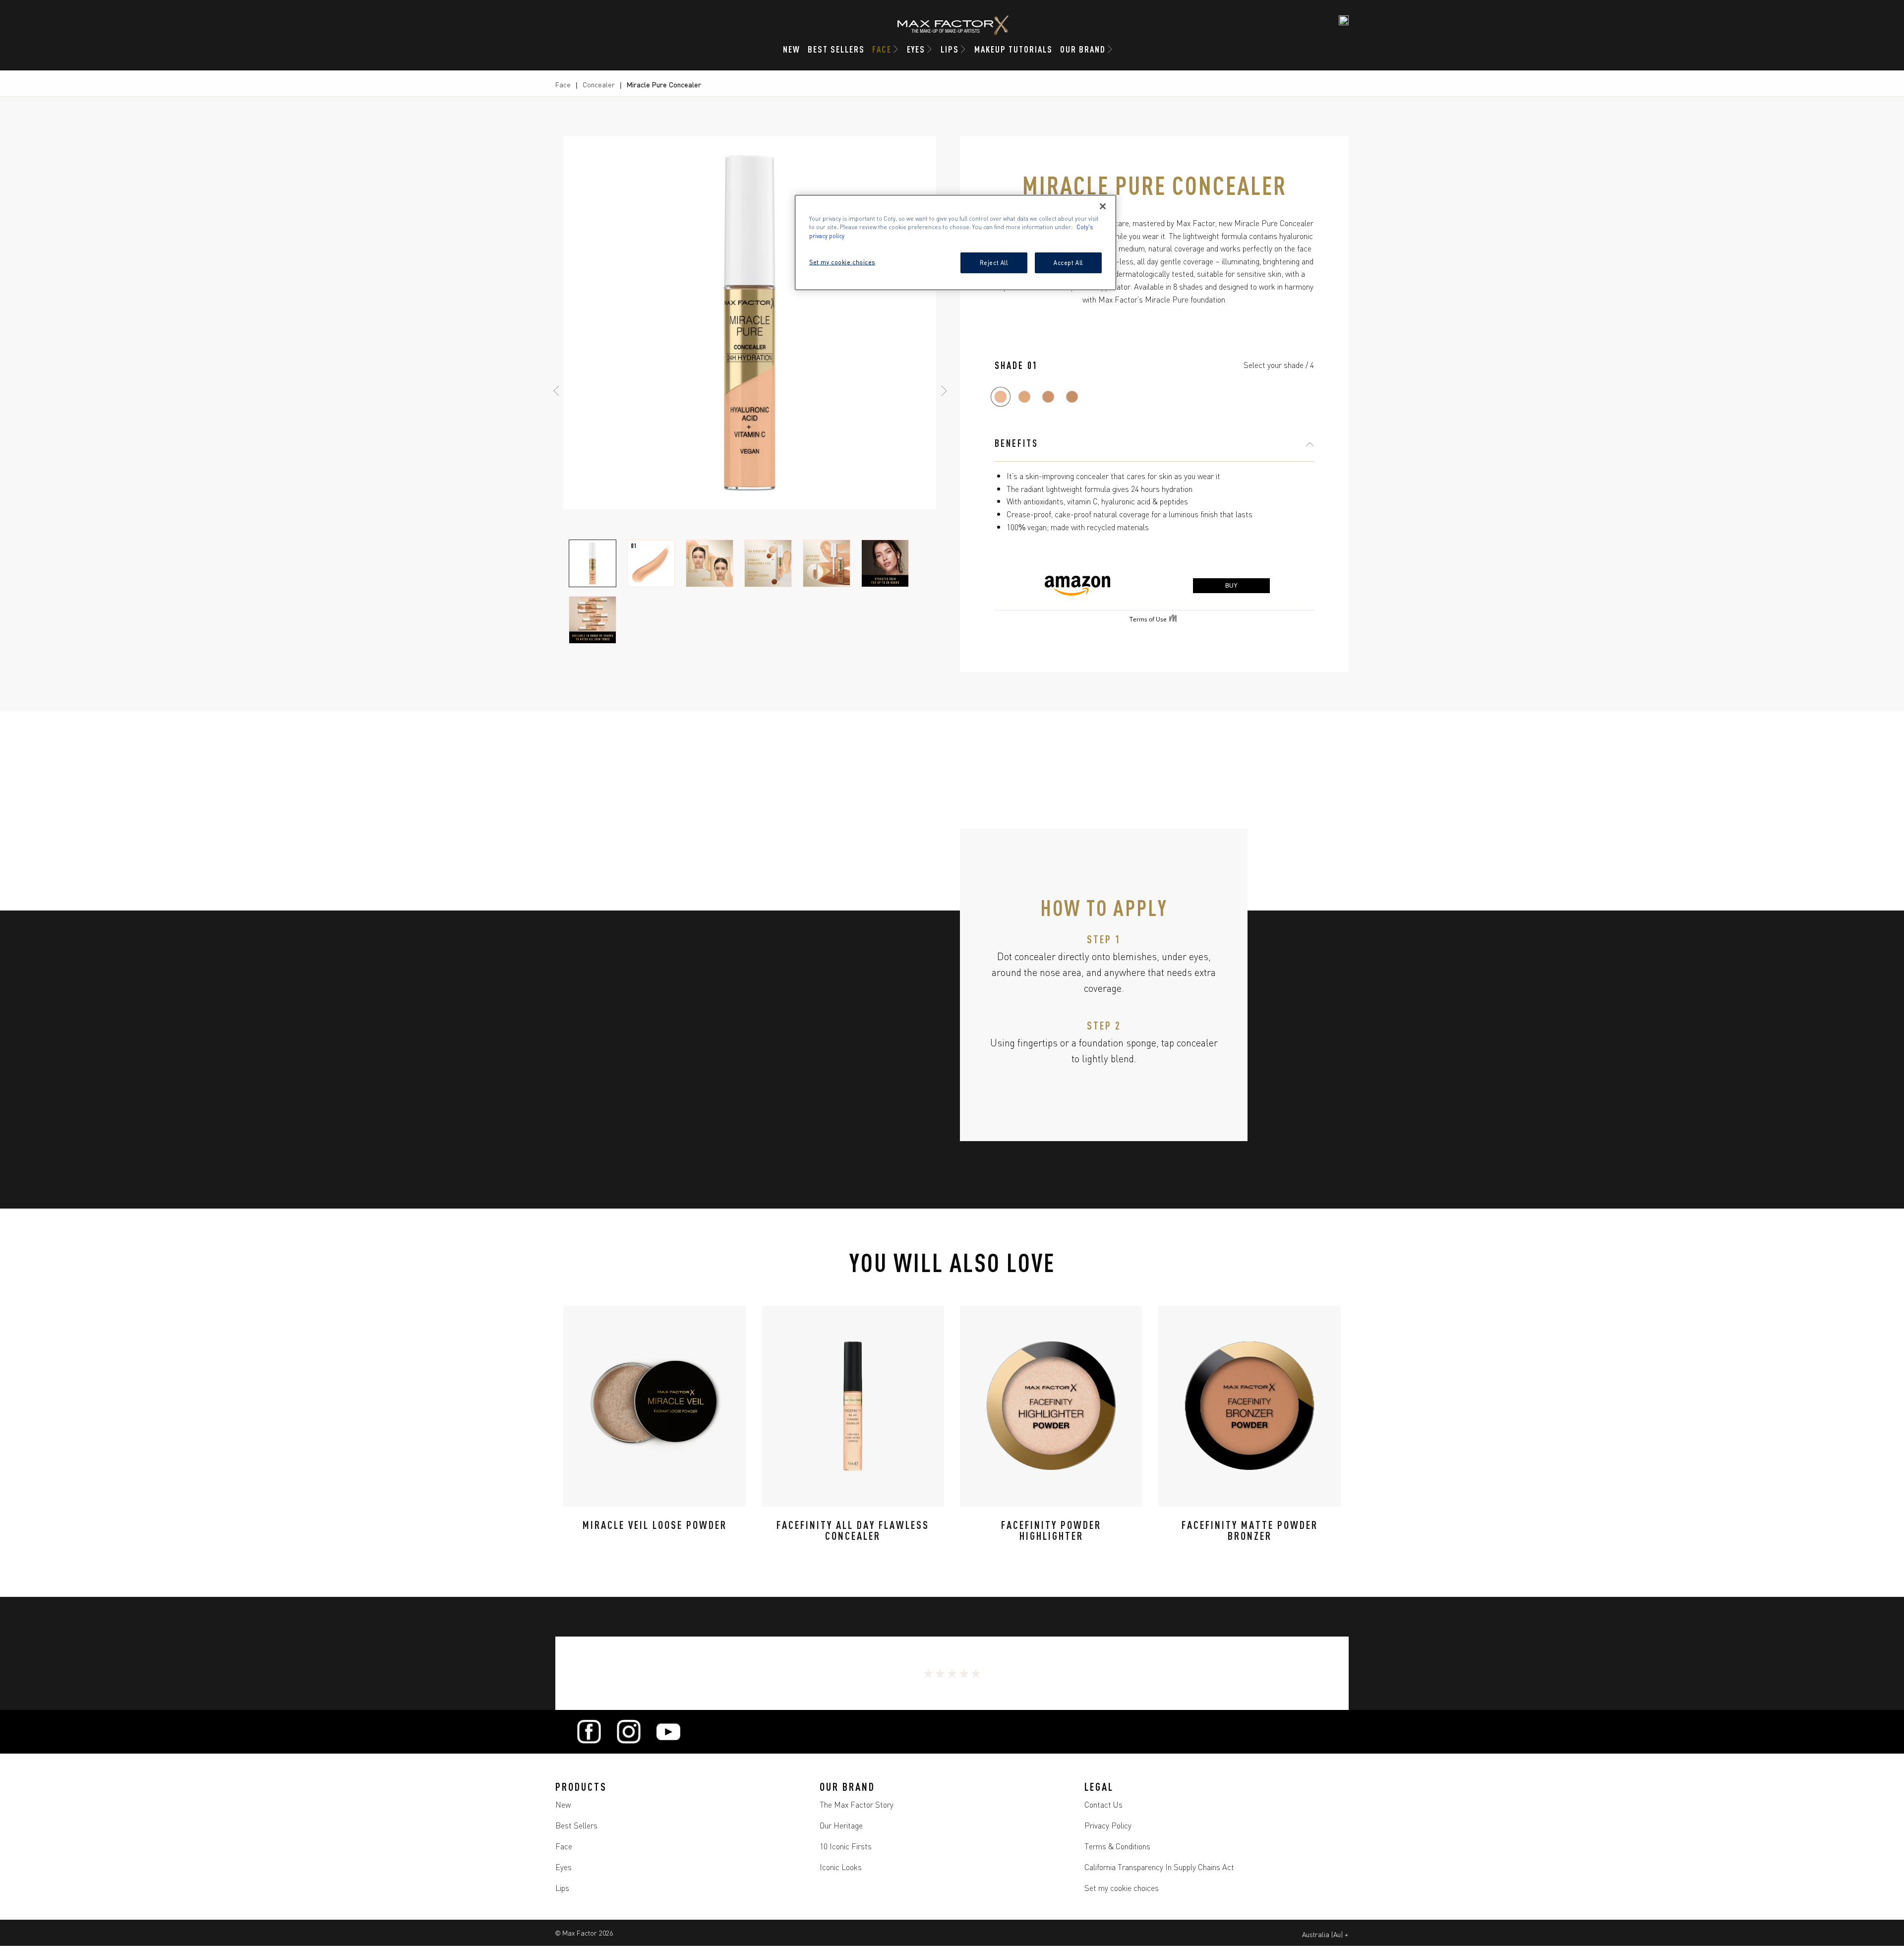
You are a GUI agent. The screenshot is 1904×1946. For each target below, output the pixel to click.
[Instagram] (629, 1732)
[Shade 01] (1001, 397)
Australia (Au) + (1325, 1934)
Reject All (994, 262)
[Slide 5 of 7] (827, 563)
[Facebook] (589, 1732)
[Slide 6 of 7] (885, 563)
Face (563, 84)
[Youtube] (668, 1732)
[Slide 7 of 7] (593, 620)
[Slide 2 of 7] (651, 563)
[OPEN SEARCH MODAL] (1344, 20)
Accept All (1068, 262)
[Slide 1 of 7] (593, 563)
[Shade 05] (1072, 397)
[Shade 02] (1024, 397)
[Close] (1103, 206)
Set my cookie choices (1122, 1887)
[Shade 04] (1048, 397)
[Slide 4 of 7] (768, 563)
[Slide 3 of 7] (710, 563)
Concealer (599, 84)
